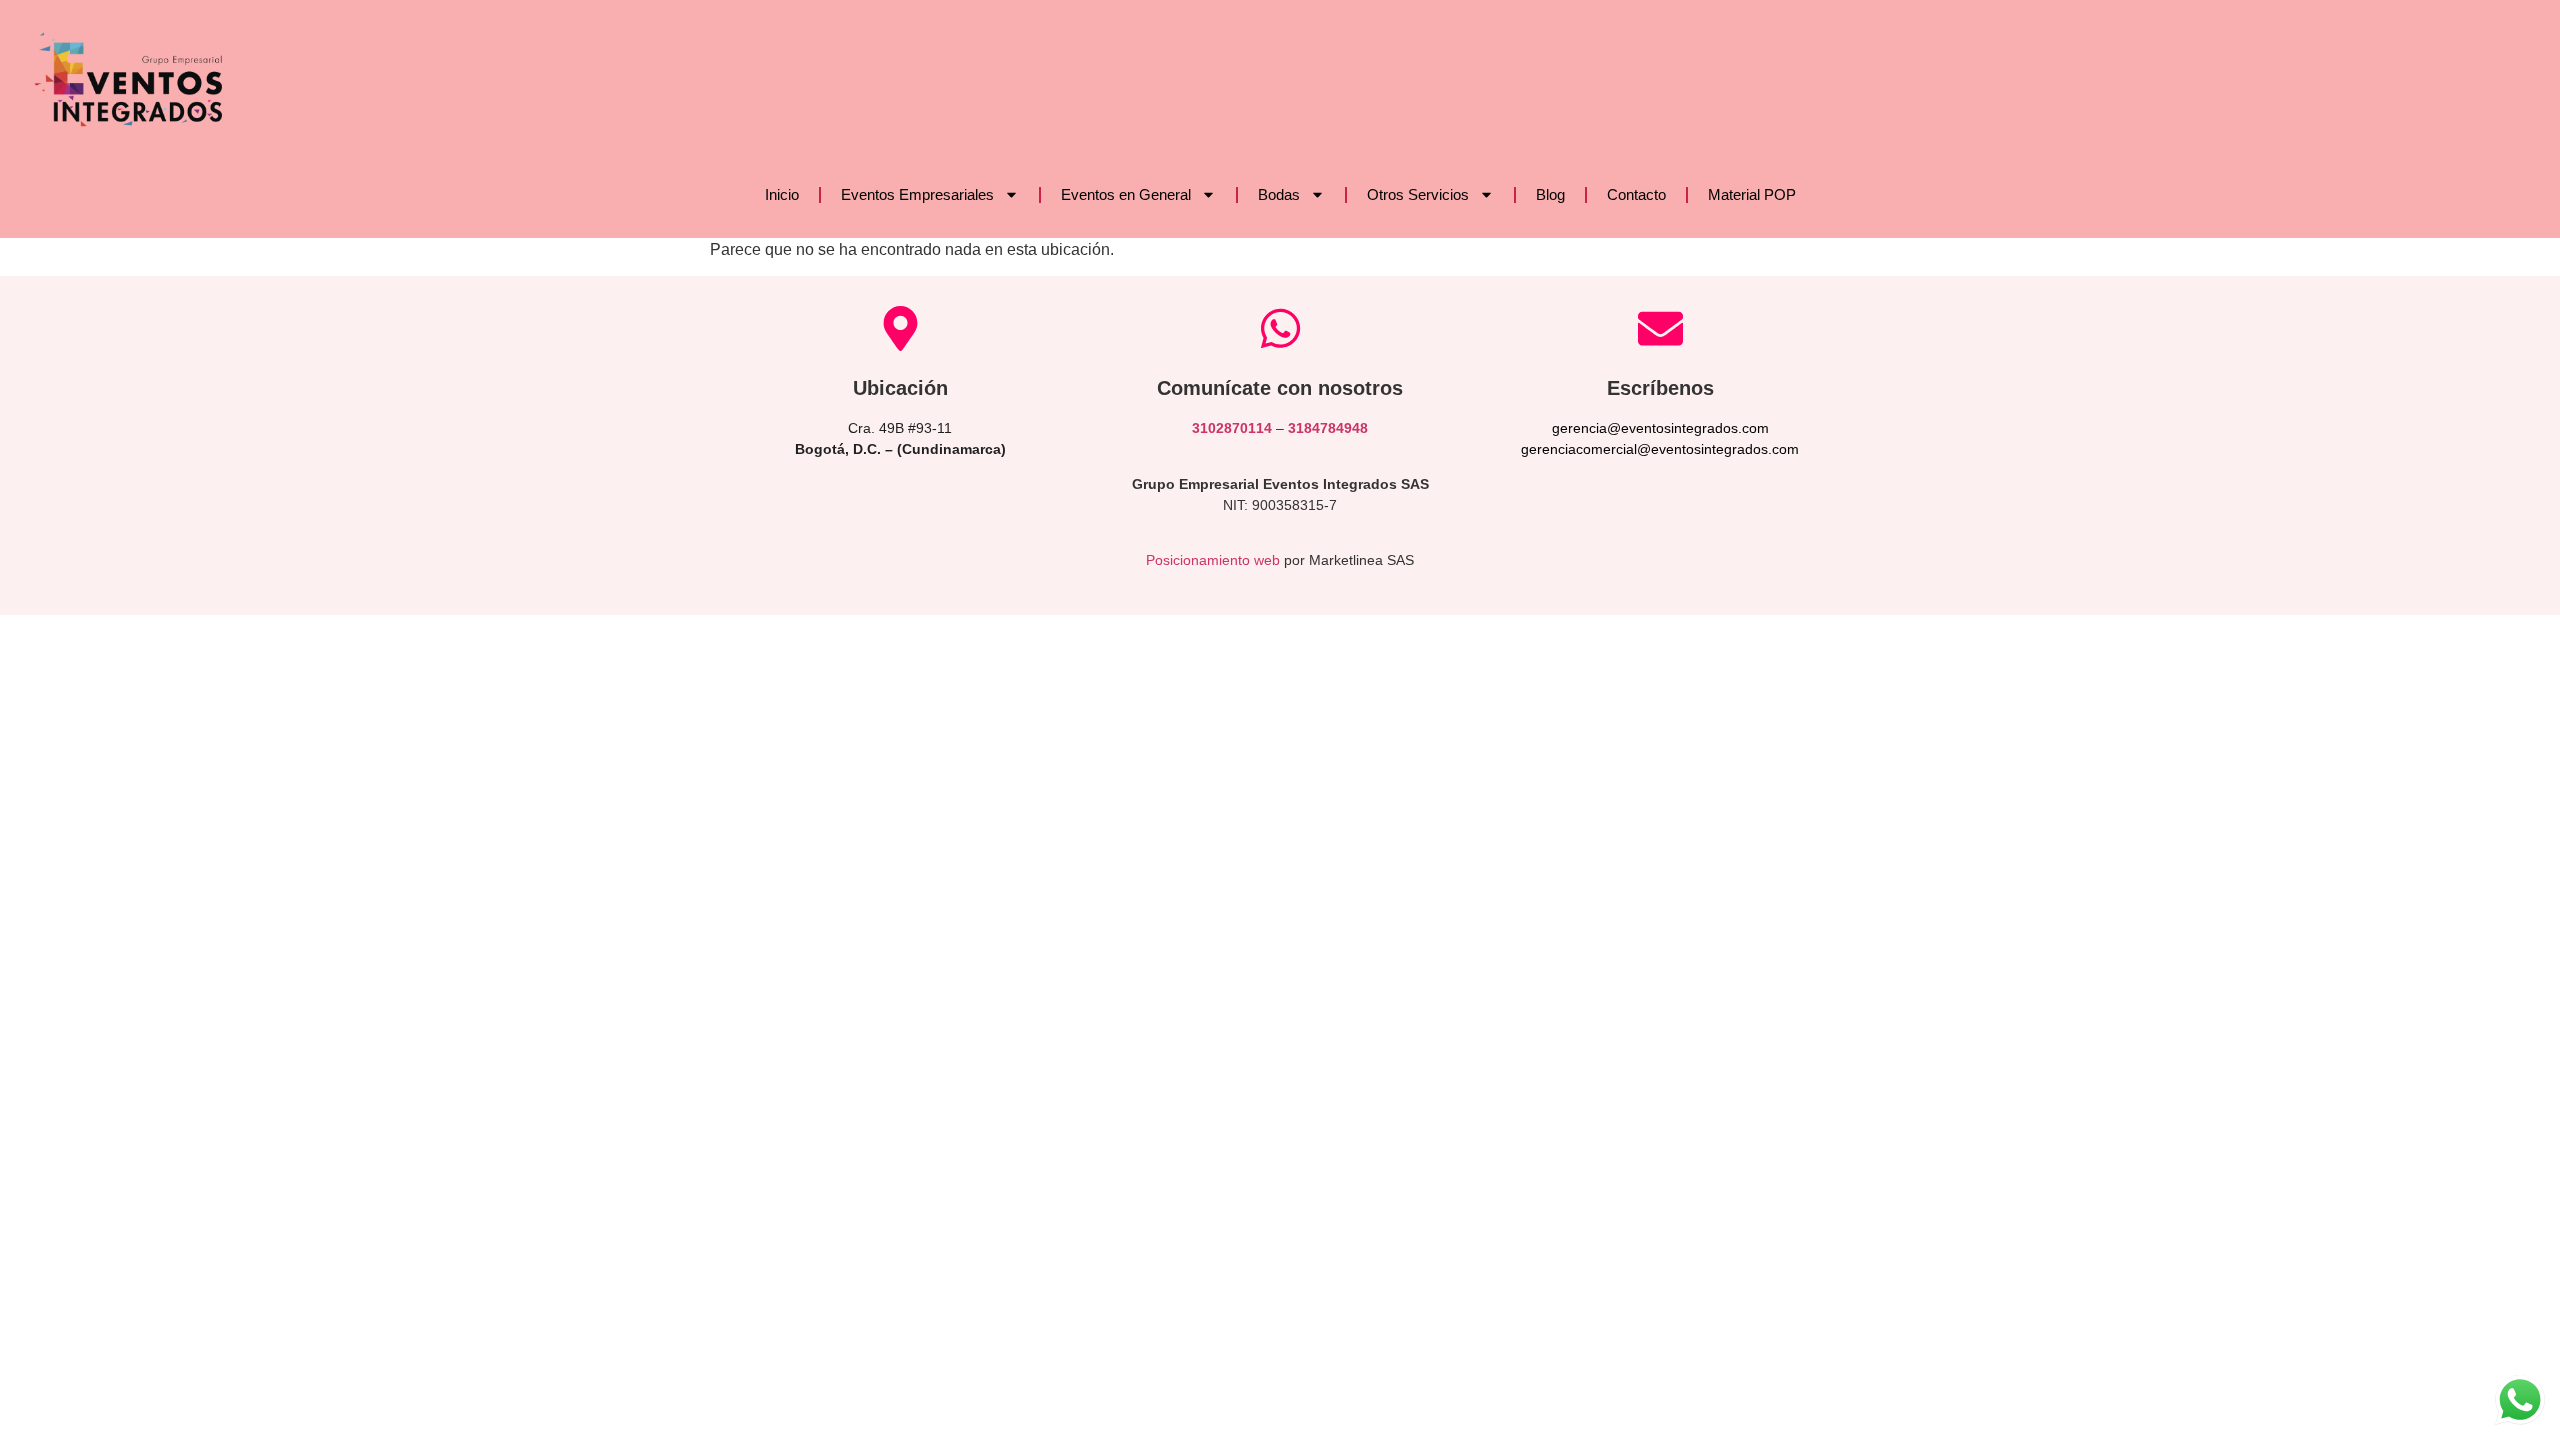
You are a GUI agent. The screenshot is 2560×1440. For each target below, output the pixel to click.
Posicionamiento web (1213, 560)
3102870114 (1232, 428)
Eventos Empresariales (917, 194)
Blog (1550, 194)
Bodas (1279, 194)
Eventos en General (1126, 194)
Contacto (1636, 194)
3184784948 (1328, 428)
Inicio (782, 194)
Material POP (1752, 194)
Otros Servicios (1418, 194)
